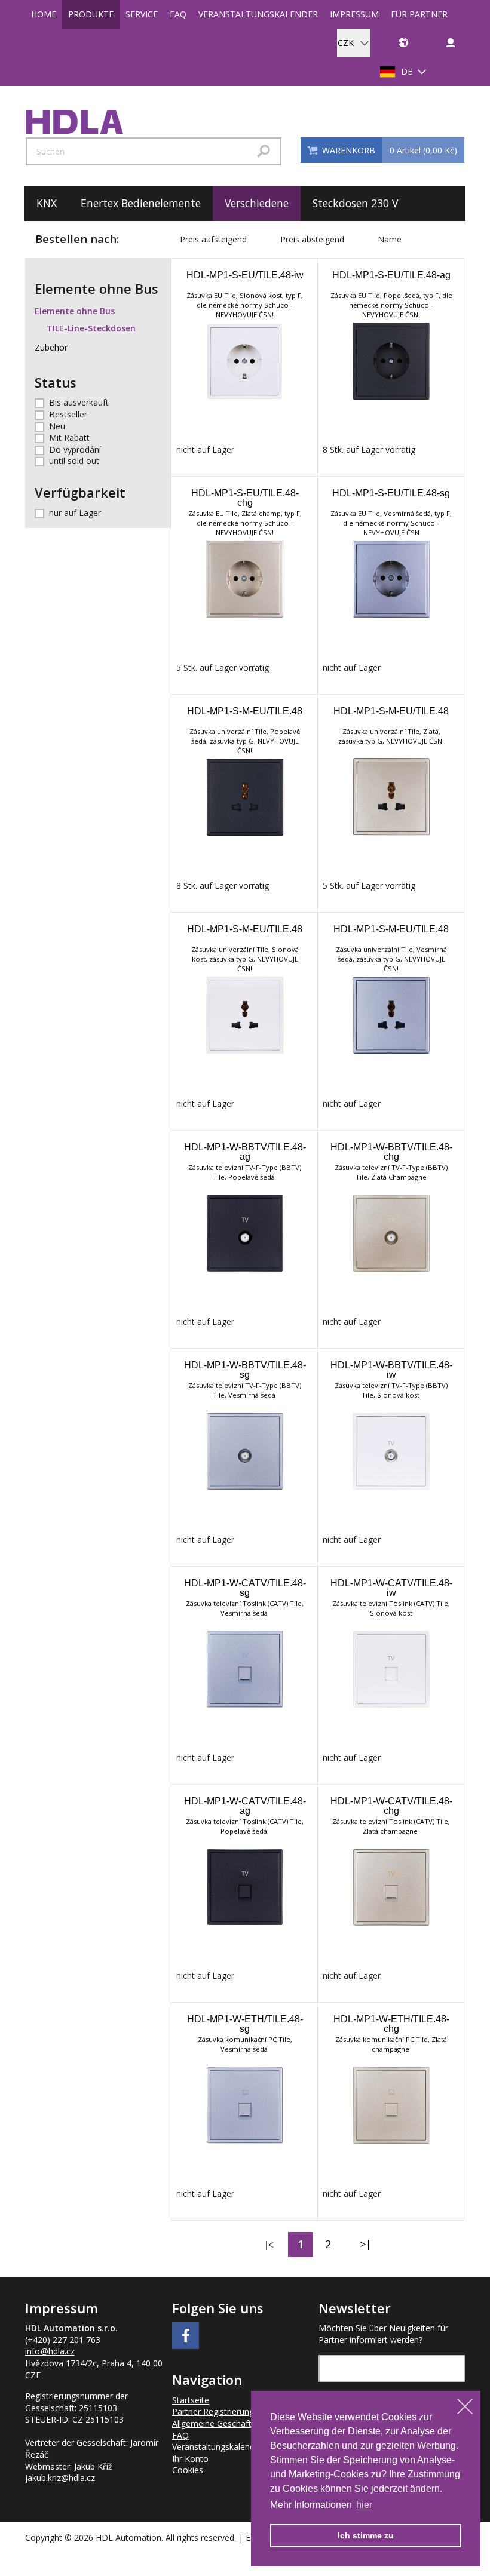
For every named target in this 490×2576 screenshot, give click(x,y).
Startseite (191, 2400)
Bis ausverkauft (79, 402)
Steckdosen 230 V (355, 203)
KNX (47, 203)
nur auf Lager (75, 513)
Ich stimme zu (366, 2535)
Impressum (354, 14)
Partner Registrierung (213, 2411)
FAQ (178, 14)
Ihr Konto (190, 2459)
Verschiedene (257, 203)
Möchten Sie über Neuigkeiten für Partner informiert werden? (383, 2334)
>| (366, 2244)
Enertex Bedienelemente (141, 203)
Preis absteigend (312, 239)
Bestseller (68, 414)
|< (269, 2245)
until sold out (74, 461)
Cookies (188, 2470)
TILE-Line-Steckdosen (91, 328)
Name (390, 239)
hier (364, 2505)
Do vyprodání (75, 449)
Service (142, 14)
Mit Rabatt (69, 437)
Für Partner (419, 14)
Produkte (91, 14)
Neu (57, 426)
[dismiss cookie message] (465, 2406)
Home (44, 14)
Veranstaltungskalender (258, 14)
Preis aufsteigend (213, 239)
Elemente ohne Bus (75, 311)
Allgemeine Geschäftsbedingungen (239, 2423)
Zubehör (51, 347)
